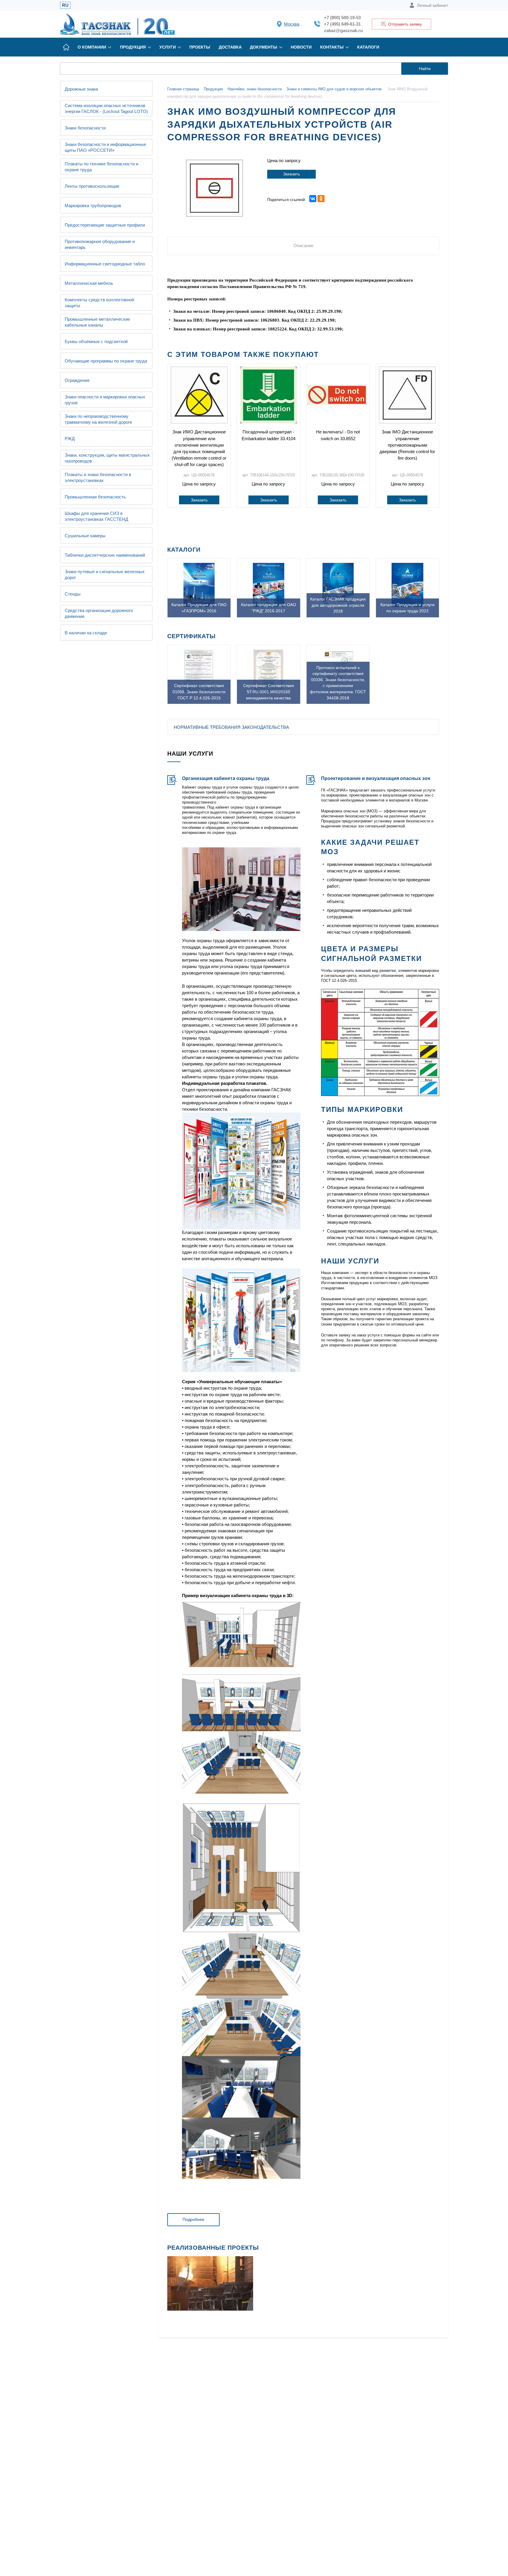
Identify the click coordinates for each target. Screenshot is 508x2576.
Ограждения (77, 380)
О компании (92, 47)
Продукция (133, 47)
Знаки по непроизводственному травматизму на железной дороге (98, 419)
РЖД (70, 439)
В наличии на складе (86, 633)
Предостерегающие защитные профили (105, 225)
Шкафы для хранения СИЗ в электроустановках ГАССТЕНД (96, 516)
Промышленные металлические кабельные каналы (97, 322)
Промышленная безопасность (95, 497)
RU (65, 5)
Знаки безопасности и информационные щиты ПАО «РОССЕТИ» (105, 147)
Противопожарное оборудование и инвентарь (100, 244)
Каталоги (368, 47)
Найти (425, 69)
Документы (264, 47)
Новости (301, 47)
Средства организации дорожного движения (99, 613)
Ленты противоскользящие (92, 186)
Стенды (73, 594)
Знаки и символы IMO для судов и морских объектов (334, 89)
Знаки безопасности (85, 128)
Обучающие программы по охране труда (106, 361)
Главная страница (183, 89)
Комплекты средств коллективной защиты (99, 303)
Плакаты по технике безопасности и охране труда (101, 167)
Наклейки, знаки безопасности (255, 89)
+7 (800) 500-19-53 (342, 18)
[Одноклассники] (321, 199)
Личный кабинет (432, 5)
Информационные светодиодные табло (105, 264)
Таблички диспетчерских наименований (105, 555)
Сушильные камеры (85, 536)
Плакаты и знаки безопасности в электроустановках (98, 477)
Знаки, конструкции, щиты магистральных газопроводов (107, 458)
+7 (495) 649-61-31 (342, 24)
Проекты (200, 47)
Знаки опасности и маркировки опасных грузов (105, 400)
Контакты (332, 47)
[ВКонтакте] (313, 199)
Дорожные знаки (81, 89)
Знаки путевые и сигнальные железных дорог (105, 574)
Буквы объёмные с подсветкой (96, 341)
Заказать (291, 174)
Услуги (168, 47)
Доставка (230, 47)
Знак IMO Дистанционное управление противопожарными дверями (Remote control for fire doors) (407, 445)
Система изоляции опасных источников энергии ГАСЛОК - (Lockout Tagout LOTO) (106, 108)
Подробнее (193, 2219)
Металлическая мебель (89, 283)
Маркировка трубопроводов (93, 206)
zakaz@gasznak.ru (343, 30)
